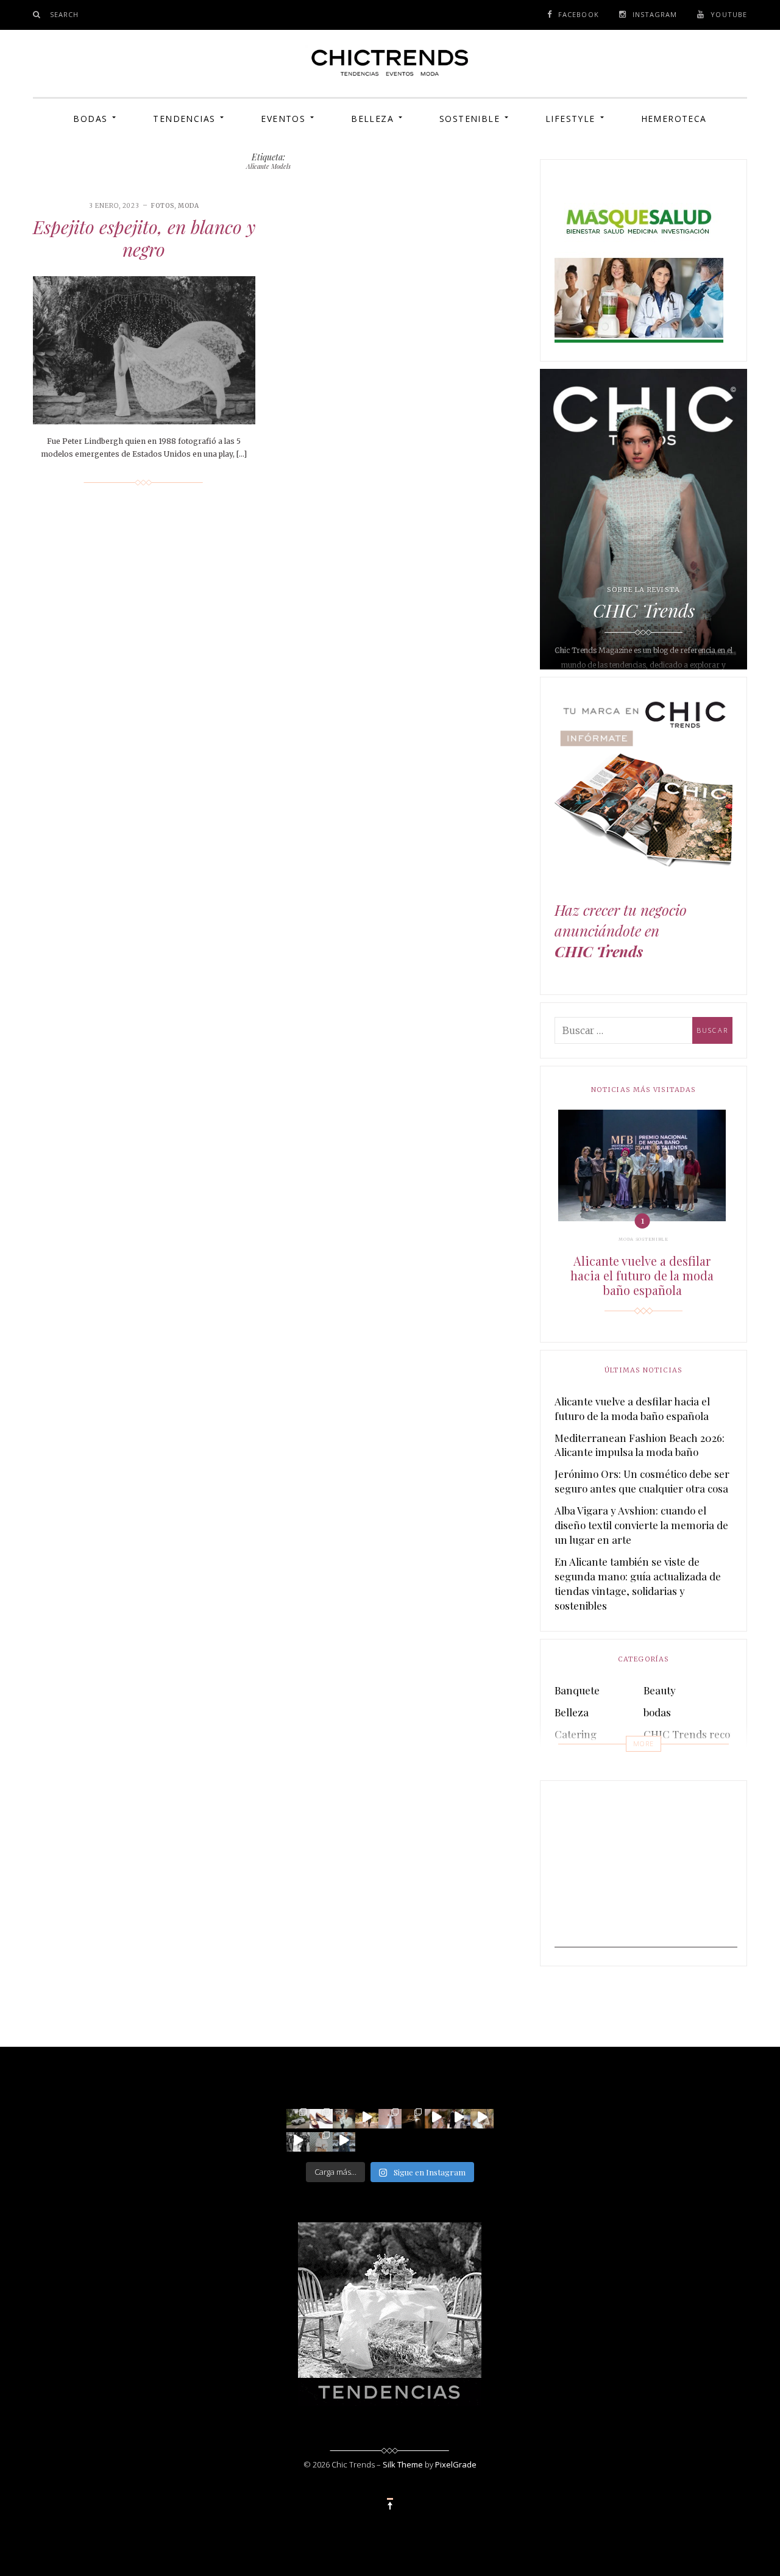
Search (65, 14)
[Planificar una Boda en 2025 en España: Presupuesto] (390, 2117)
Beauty (660, 1690)
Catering (576, 1734)
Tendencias (184, 119)
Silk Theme (403, 2464)
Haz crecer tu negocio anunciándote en (621, 931)
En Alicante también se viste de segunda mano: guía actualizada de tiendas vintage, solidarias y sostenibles (638, 1583)
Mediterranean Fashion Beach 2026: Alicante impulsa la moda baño (640, 1445)
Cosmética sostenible (693, 1756)
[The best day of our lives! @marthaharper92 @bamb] (298, 2140)
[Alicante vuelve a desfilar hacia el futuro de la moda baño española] (642, 1165)
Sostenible (470, 119)
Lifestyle (570, 119)
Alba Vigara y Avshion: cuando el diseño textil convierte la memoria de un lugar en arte (641, 1525)
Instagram (655, 14)
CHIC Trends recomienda (705, 1734)
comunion (578, 1756)
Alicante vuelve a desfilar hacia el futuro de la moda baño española (642, 1276)
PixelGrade (456, 2464)
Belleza (372, 119)
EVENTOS (283, 119)
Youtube (729, 14)
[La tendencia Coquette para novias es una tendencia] (436, 2117)
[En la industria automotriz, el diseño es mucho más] (298, 2117)
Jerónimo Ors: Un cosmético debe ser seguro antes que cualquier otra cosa (642, 1481)
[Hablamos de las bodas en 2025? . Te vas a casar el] (344, 2117)
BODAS (90, 119)
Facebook (579, 14)
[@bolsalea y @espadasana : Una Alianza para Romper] (321, 2140)
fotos (163, 206)
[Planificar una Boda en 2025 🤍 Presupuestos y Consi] (413, 2117)
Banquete (577, 1690)
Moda (189, 206)
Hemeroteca (674, 119)
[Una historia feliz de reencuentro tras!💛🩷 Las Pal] (344, 2140)
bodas (657, 1712)
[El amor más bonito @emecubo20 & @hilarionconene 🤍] (459, 2117)
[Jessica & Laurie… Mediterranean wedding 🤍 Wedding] (482, 2117)
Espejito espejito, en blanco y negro (144, 238)
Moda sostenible (643, 1239)
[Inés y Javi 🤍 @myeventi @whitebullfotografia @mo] (367, 2117)
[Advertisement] (646, 1871)
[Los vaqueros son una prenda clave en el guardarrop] (321, 2117)
